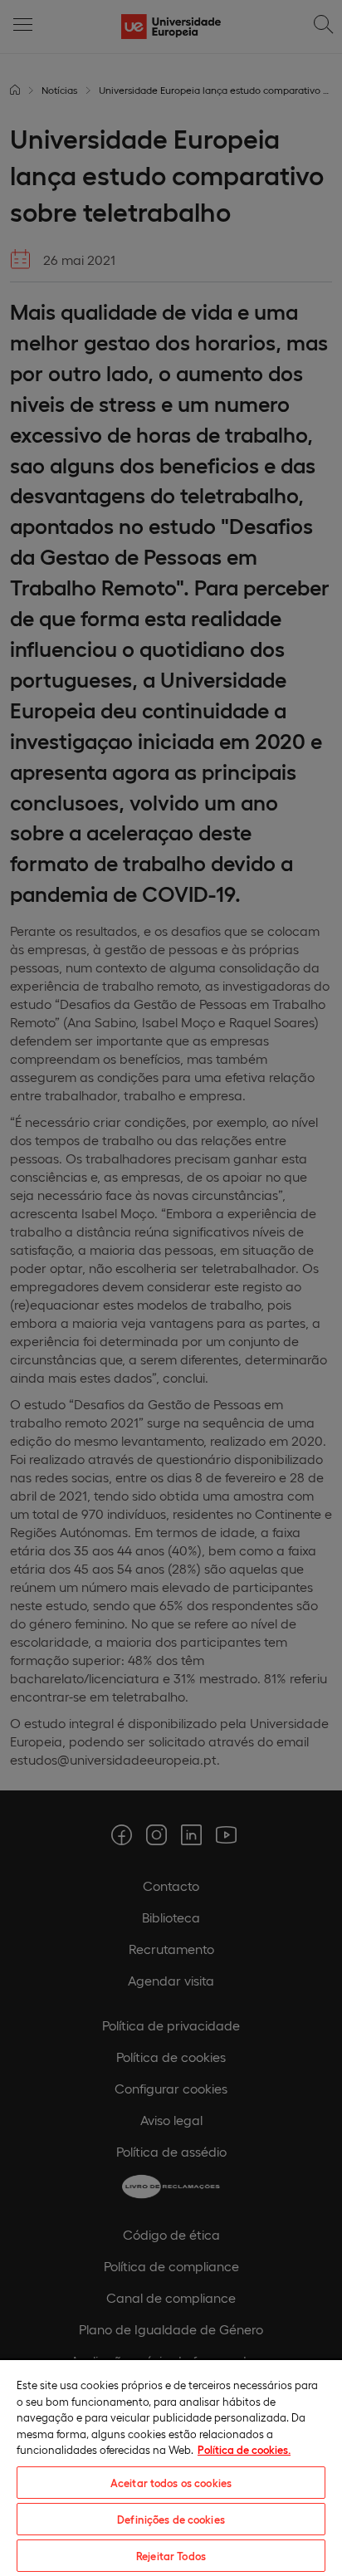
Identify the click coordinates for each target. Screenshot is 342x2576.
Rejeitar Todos (171, 2556)
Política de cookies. (244, 2449)
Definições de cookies (171, 2519)
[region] (171, 2467)
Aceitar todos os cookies (171, 2483)
